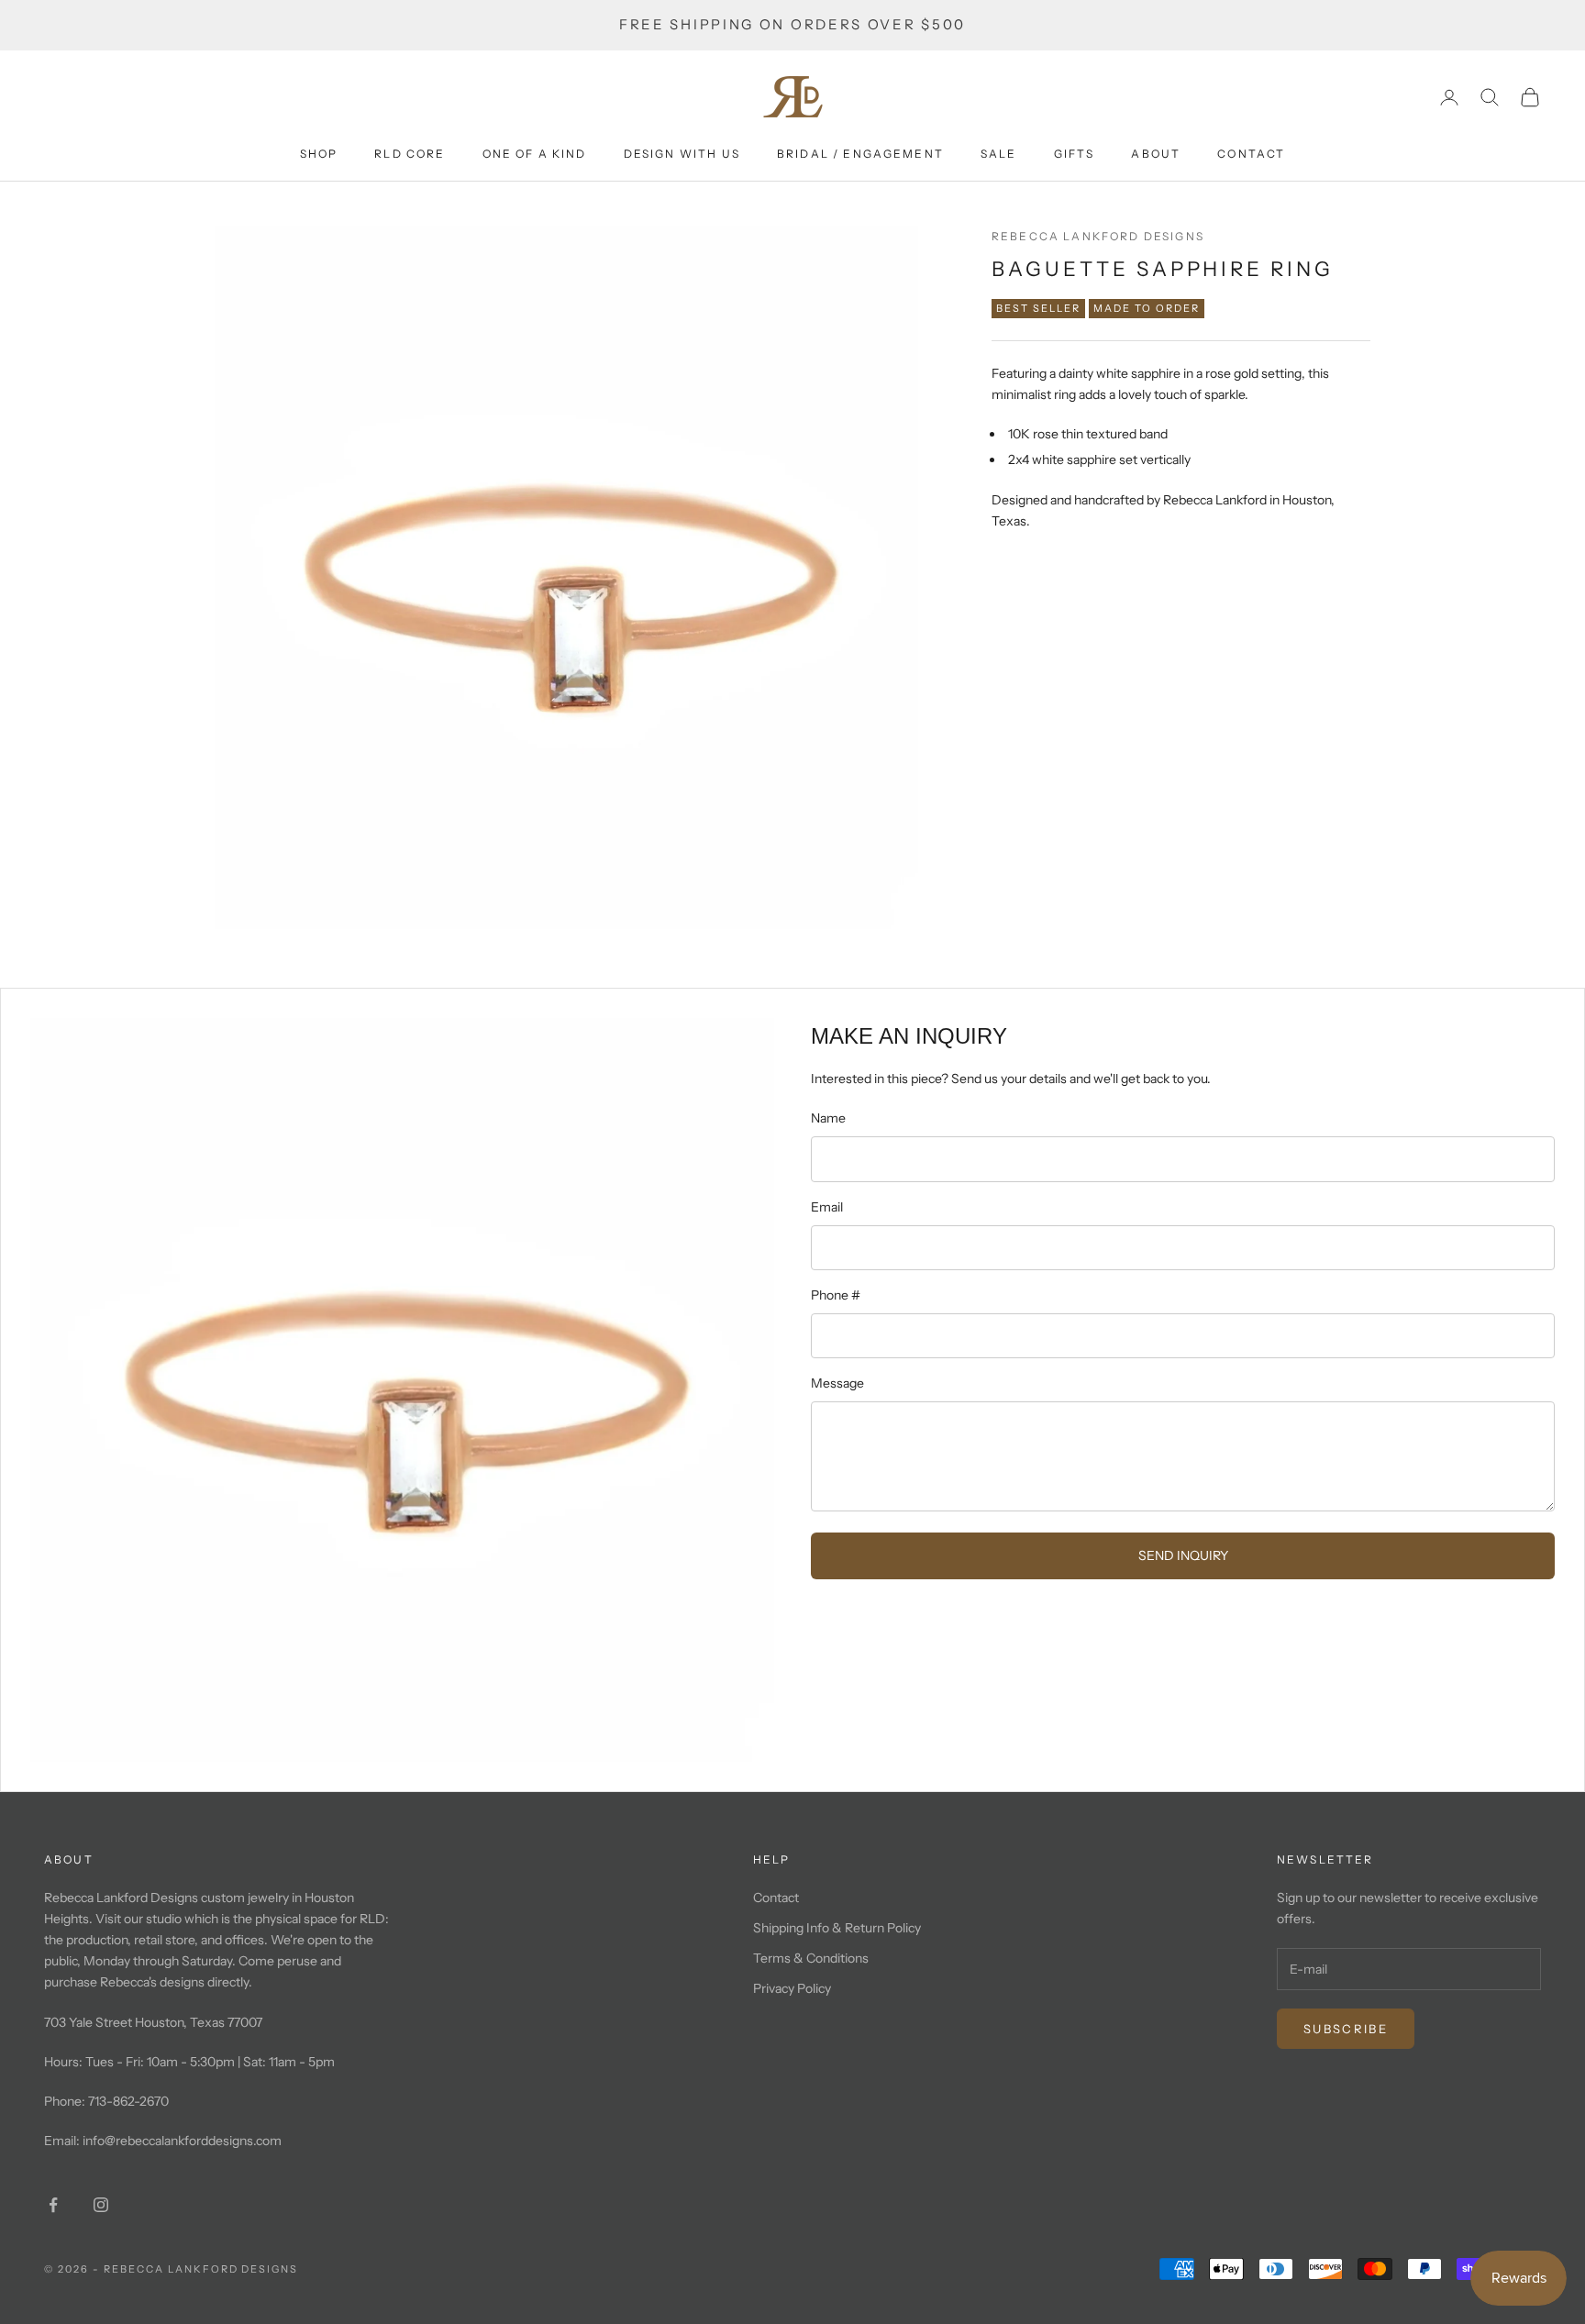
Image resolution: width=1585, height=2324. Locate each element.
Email (827, 1207)
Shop (319, 154)
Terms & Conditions (811, 1958)
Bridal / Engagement (860, 154)
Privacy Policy (792, 1988)
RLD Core (410, 154)
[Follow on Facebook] (53, 2205)
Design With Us (682, 154)
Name (828, 1118)
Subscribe (1346, 2029)
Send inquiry (1183, 1555)
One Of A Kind (535, 154)
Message (837, 1383)
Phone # (836, 1295)
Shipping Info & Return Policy (837, 1928)
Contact (1251, 154)
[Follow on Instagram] (101, 2205)
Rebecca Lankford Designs (1098, 236)
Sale (999, 154)
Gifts (1075, 154)
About (1156, 154)
